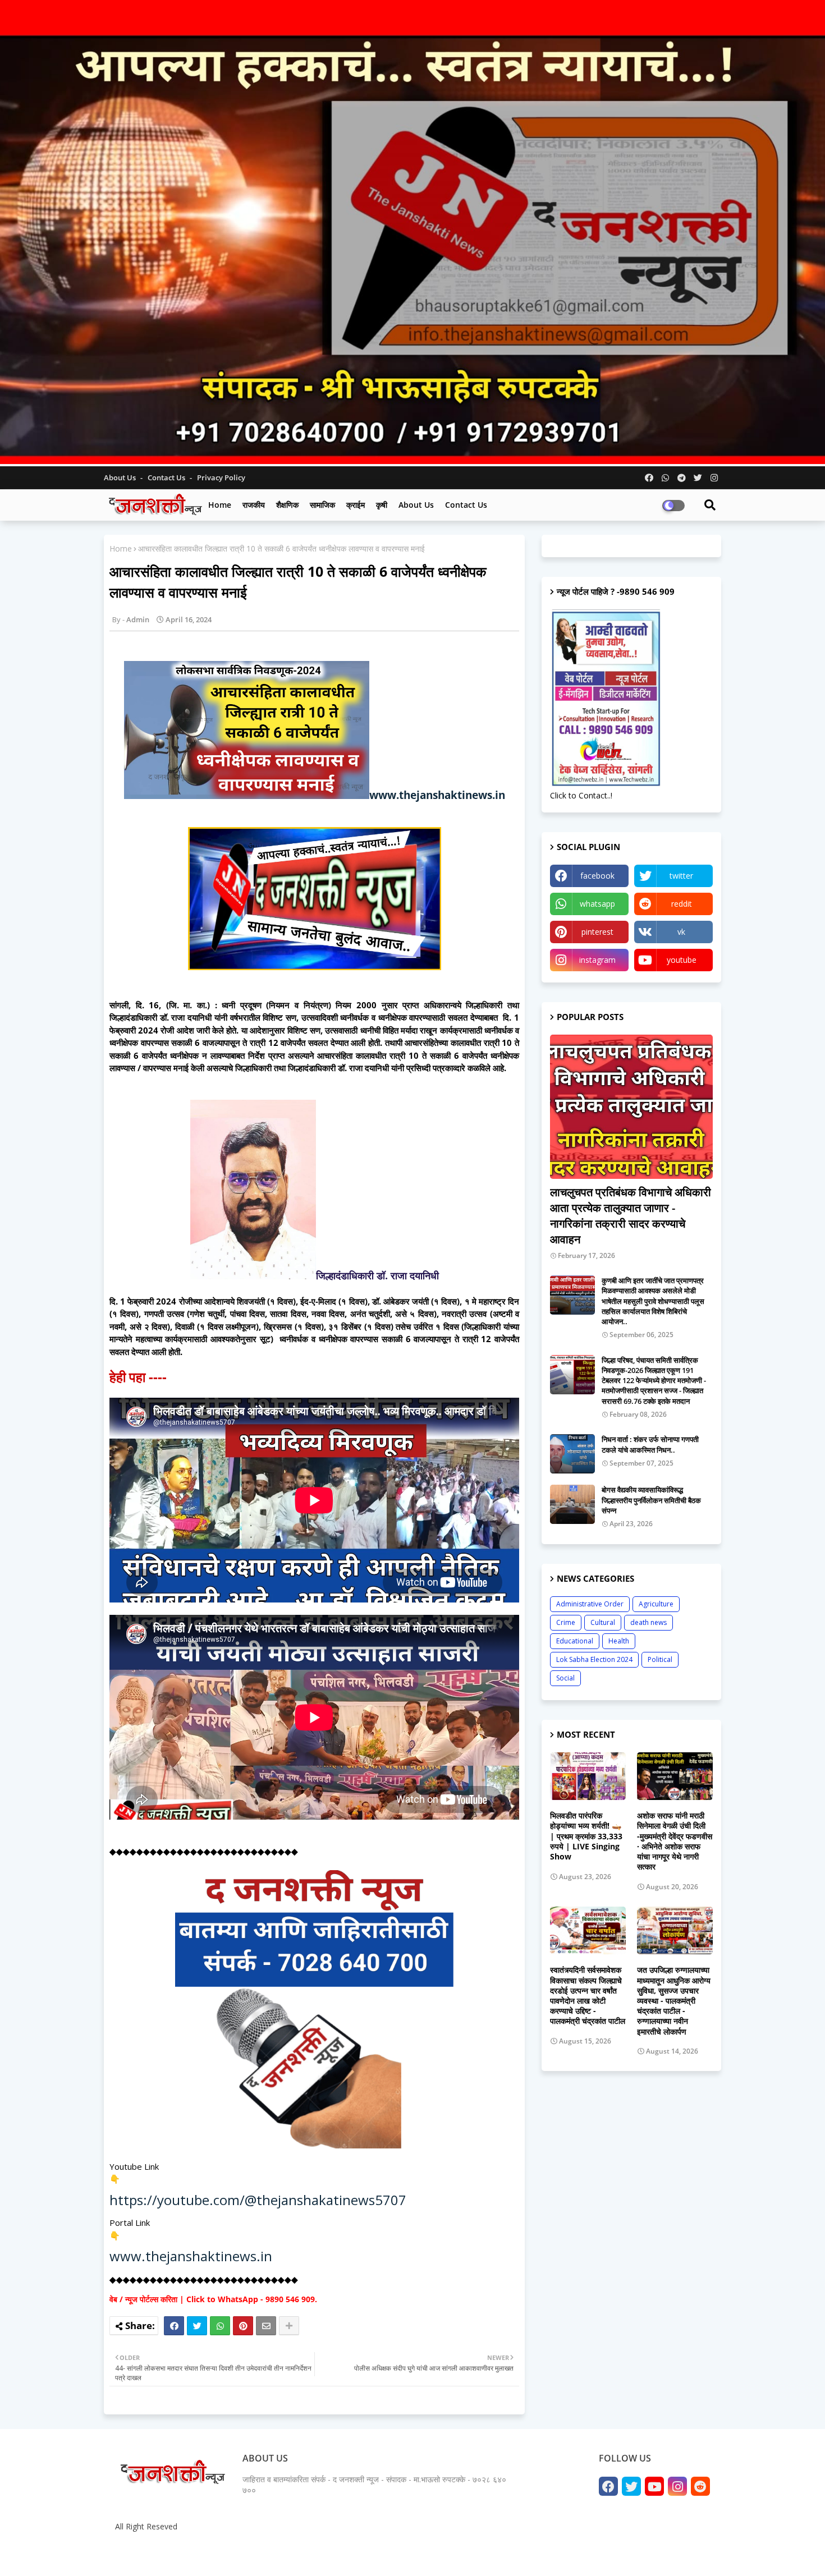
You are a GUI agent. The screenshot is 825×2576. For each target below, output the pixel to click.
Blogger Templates (194, 2553)
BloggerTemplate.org (329, 2553)
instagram (597, 960)
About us (416, 505)
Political (660, 1659)
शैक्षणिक (287, 505)
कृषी (382, 505)
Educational (575, 1641)
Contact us (167, 477)
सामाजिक (322, 505)
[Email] (266, 2326)
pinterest (597, 932)
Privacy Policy (221, 477)
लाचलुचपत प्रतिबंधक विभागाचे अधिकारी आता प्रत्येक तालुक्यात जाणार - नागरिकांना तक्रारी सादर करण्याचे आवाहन (631, 1216)
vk (681, 932)
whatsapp (597, 904)
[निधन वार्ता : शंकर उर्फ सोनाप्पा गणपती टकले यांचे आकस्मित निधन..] (572, 1454)
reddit (682, 904)
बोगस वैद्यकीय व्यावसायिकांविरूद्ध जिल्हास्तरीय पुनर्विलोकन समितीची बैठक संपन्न (651, 1500)
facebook (597, 876)
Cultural (603, 1622)
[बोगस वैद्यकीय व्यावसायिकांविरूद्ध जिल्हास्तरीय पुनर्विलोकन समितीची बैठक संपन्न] (572, 1504)
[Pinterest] (243, 2326)
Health (619, 1641)
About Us (121, 477)
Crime (566, 1622)
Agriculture (656, 1604)
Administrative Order (590, 1604)
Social (565, 1678)
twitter (681, 876)
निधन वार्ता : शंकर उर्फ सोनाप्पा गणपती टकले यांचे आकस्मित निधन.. (650, 1444)
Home (220, 505)
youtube (682, 960)
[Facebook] (174, 2326)
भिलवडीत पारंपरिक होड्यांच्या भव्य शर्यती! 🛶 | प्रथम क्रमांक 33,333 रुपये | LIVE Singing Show (586, 1836)
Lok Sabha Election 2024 (594, 1659)
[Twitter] (197, 2326)
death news (648, 1622)
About (596, 2553)
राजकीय (254, 505)
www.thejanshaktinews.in (437, 795)
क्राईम (356, 505)
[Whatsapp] (220, 2326)
